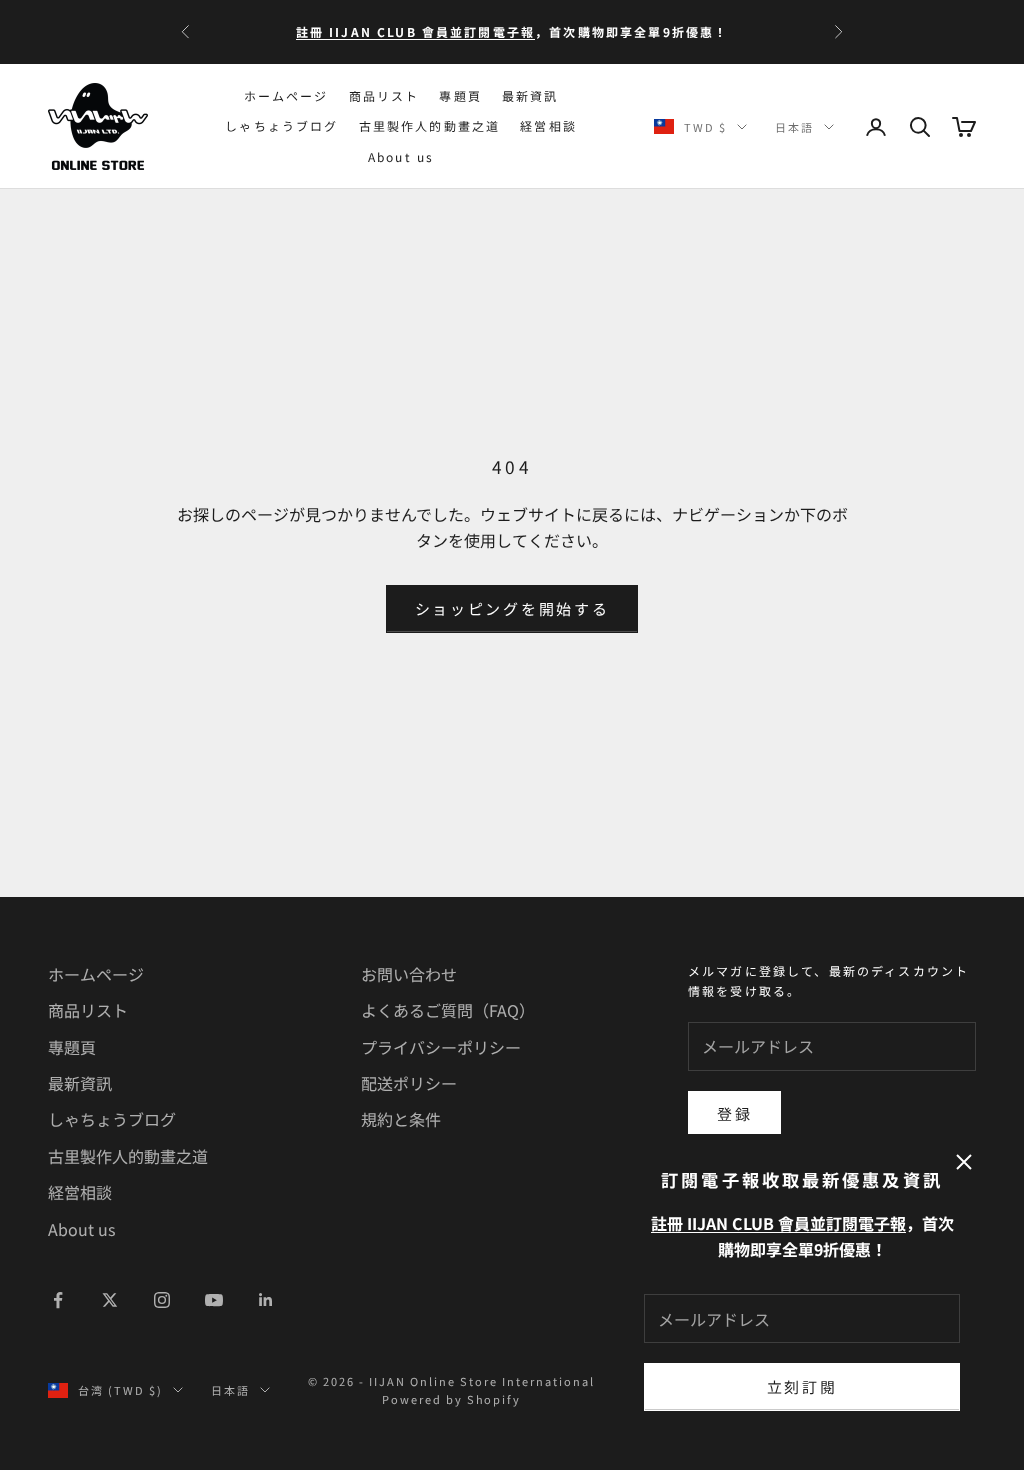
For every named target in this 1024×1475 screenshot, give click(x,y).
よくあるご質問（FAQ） (448, 1010)
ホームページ (286, 95)
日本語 (794, 127)
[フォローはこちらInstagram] (162, 1300)
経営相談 (548, 125)
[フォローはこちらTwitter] (110, 1300)
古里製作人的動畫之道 (430, 125)
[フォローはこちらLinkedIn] (266, 1300)
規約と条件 (401, 1119)
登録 (734, 1113)
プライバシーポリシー (441, 1047)
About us (401, 156)
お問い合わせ (409, 974)
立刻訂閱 (802, 1386)
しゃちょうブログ (281, 125)
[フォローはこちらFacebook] (58, 1300)
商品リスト (384, 95)
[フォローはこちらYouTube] (214, 1300)
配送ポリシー (409, 1083)
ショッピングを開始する (512, 608)
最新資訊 (530, 95)
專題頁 (460, 95)
